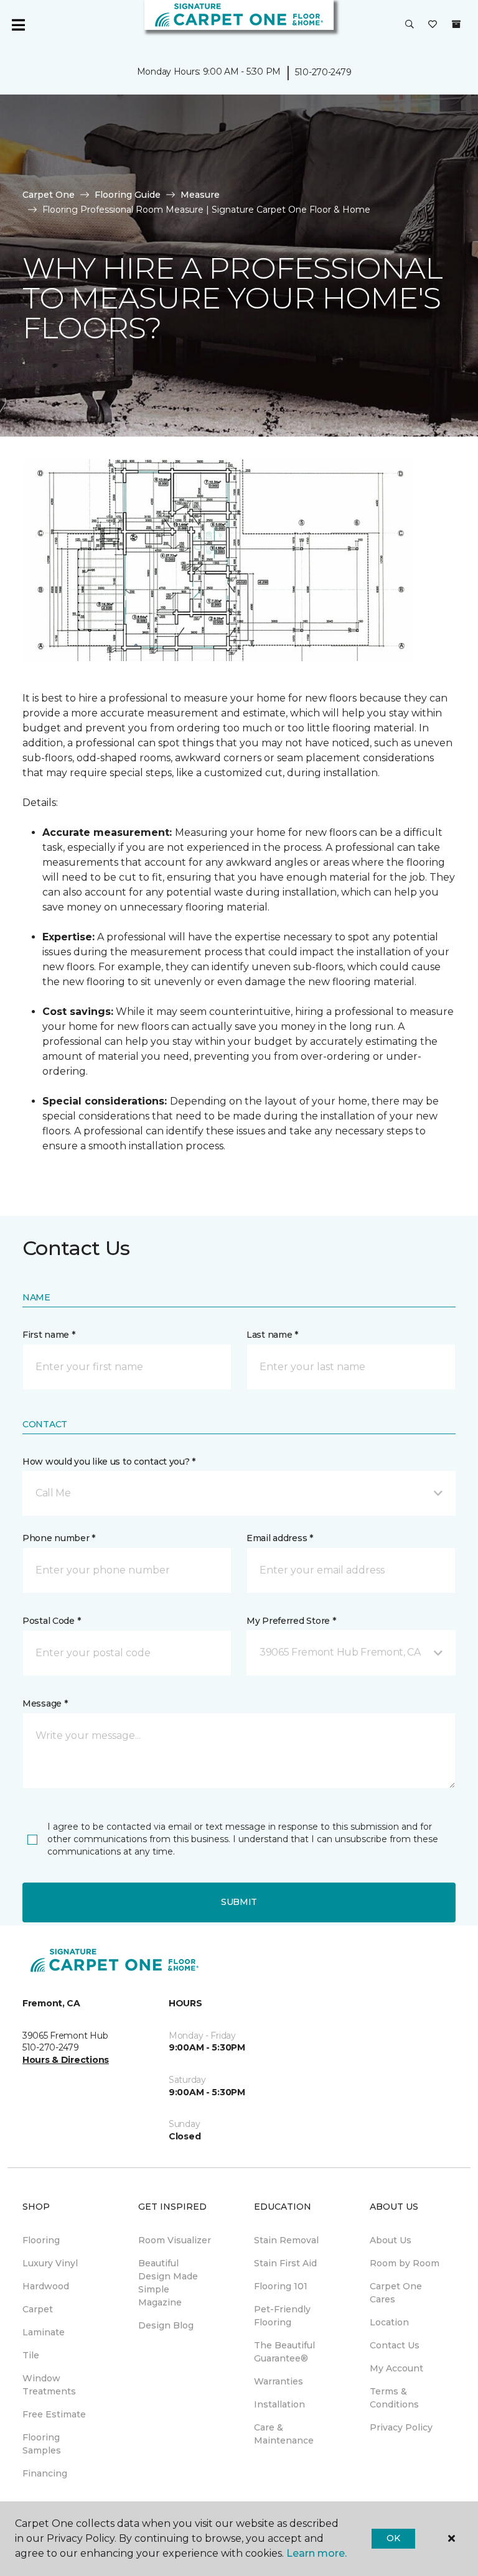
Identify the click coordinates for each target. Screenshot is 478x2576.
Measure (200, 195)
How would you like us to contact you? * (109, 1462)
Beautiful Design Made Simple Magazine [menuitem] (168, 2283)
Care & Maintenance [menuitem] (284, 2434)
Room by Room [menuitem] (405, 2263)
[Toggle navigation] (18, 25)
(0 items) (456, 24)
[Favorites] (433, 25)
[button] (410, 25)
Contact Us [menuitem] (395, 2345)
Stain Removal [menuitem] (286, 2240)
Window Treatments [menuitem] (49, 2385)
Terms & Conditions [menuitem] (394, 2398)
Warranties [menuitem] (279, 2381)
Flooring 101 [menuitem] (281, 2286)
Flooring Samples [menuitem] (42, 2444)
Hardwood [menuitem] (46, 2286)
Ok (393, 2538)
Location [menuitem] (389, 2322)
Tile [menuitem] (31, 2355)
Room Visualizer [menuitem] (175, 2240)
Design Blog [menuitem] (166, 2325)
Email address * (280, 1538)
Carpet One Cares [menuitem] (396, 2293)
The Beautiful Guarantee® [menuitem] (284, 2352)
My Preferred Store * (291, 1621)
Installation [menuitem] (279, 2404)
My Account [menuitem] (396, 2368)
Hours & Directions (66, 2060)
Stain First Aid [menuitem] (285, 2263)
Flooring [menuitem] (41, 2240)
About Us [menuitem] (391, 2240)
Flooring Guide (128, 195)
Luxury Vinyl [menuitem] (50, 2263)
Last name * (272, 1335)
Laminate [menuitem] (44, 2332)
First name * (49, 1335)
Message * (45, 1703)
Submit (239, 1902)
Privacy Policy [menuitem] (401, 2427)
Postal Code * (51, 1621)
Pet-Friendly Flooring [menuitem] (282, 2316)
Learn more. (316, 2553)
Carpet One (49, 195)
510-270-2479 (323, 72)
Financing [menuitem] (45, 2473)
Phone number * (59, 1538)
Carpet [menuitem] (38, 2309)
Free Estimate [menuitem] (54, 2414)
